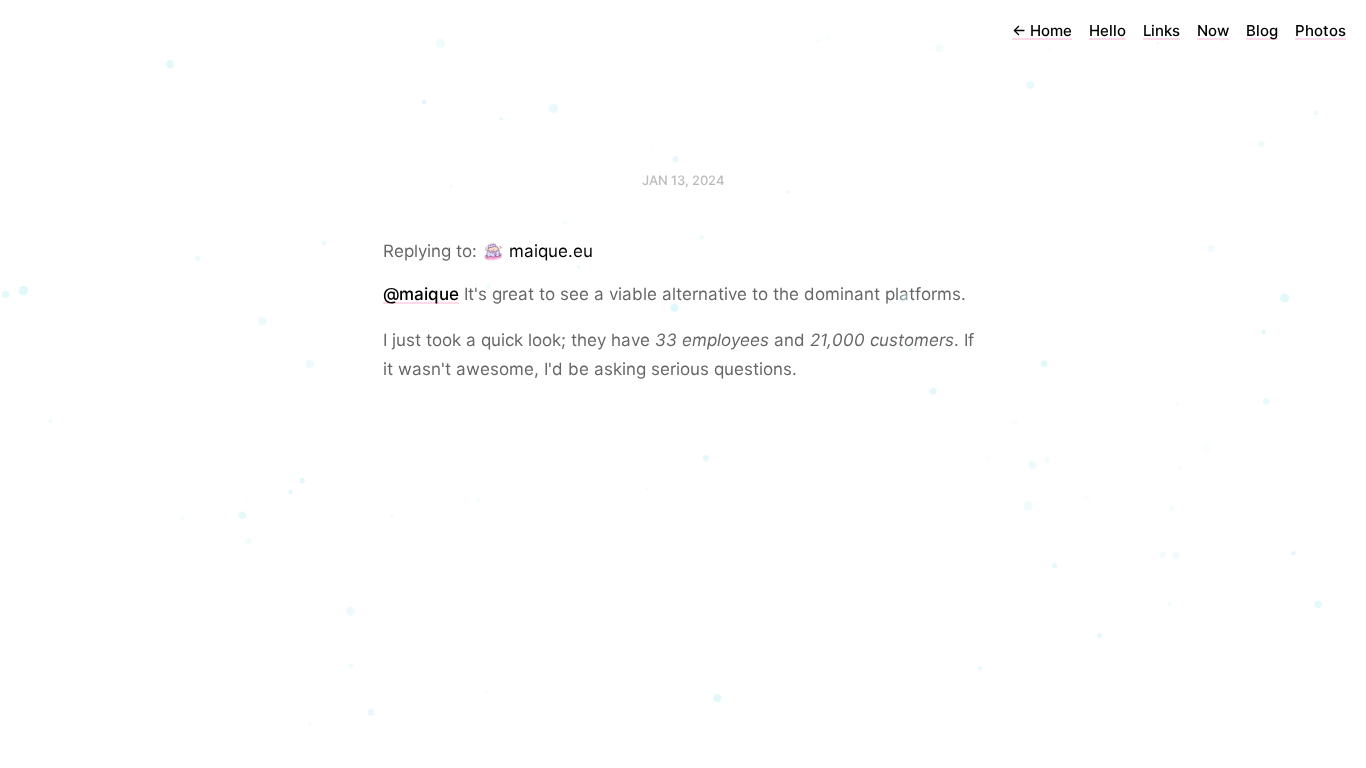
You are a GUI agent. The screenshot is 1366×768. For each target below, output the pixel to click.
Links (1161, 30)
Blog (1262, 30)
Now (1213, 30)
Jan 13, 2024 (683, 180)
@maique (421, 294)
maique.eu (551, 251)
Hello (1107, 30)
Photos (1320, 30)
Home (1042, 30)
